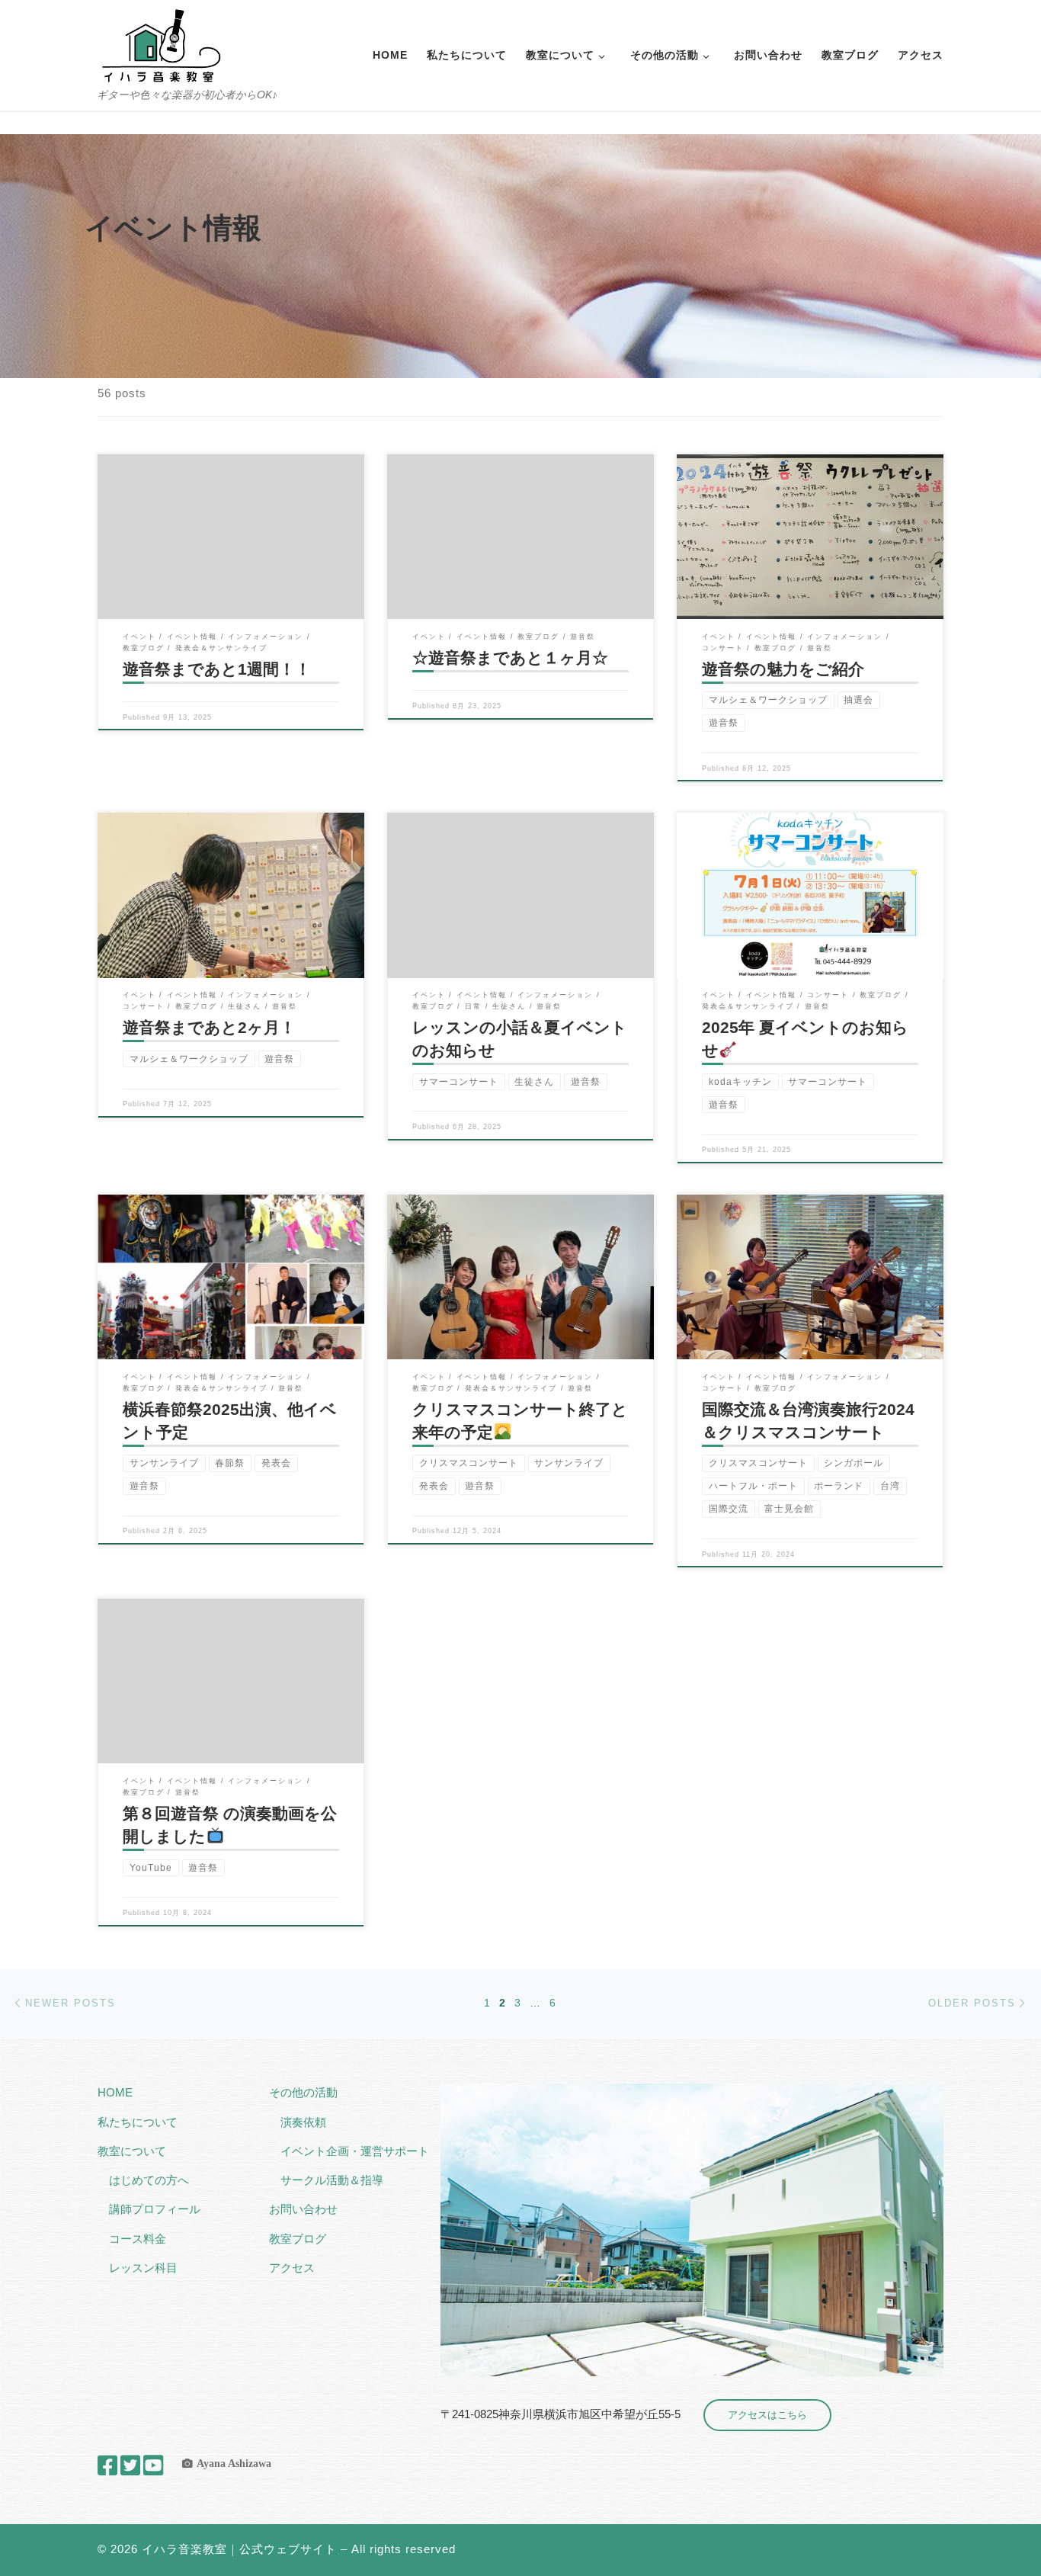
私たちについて (138, 2122)
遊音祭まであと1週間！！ (217, 669)
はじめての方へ (149, 2180)
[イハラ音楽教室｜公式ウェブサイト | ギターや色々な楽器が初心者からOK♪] (161, 44)
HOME (115, 2092)
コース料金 (138, 2239)
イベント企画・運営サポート (355, 2151)
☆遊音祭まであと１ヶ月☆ (510, 658)
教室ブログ (298, 2239)
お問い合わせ (303, 2209)
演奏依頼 (303, 2122)
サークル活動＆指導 (332, 2180)
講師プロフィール (155, 2209)
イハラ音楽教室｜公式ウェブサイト (239, 2549)
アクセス (292, 2268)
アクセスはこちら (767, 2415)
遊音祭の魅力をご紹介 (783, 669)
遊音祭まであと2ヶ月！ (209, 1028)
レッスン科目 (143, 2268)
